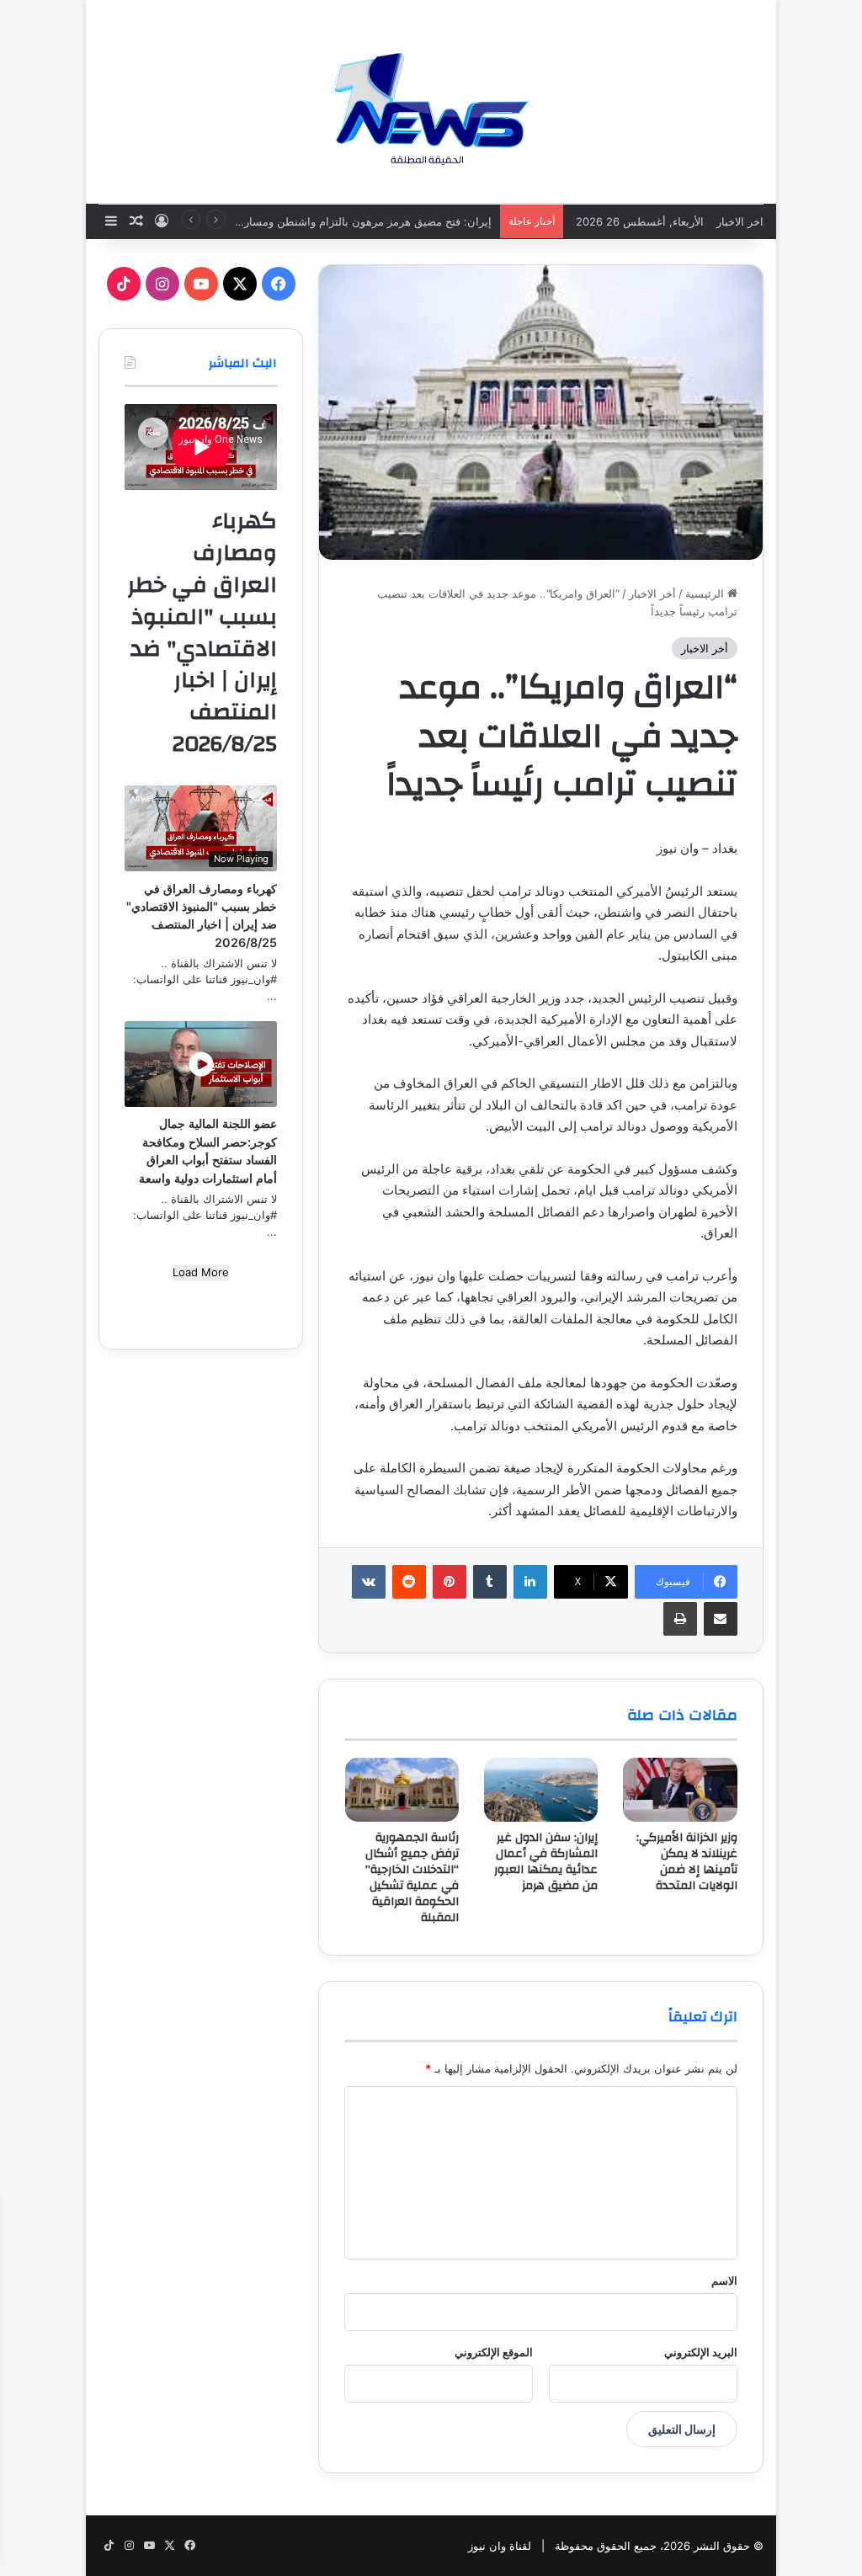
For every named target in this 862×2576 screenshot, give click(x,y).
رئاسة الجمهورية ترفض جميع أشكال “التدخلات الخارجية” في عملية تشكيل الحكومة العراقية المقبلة (412, 1878)
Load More (201, 1272)
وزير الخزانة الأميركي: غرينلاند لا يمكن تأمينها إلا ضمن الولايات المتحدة (687, 1862)
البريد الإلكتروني (701, 2352)
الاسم (724, 2281)
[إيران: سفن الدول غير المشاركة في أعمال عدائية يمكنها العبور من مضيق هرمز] (541, 1790)
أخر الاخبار (652, 593)
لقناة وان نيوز (500, 2546)
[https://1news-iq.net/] (431, 101)
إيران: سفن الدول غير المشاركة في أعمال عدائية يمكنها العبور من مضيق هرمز (546, 1862)
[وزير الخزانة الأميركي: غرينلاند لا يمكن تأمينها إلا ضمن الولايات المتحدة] (680, 1790)
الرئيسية (706, 593)
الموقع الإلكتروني (494, 2352)
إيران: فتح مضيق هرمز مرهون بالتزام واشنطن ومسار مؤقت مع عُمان (330, 221)
